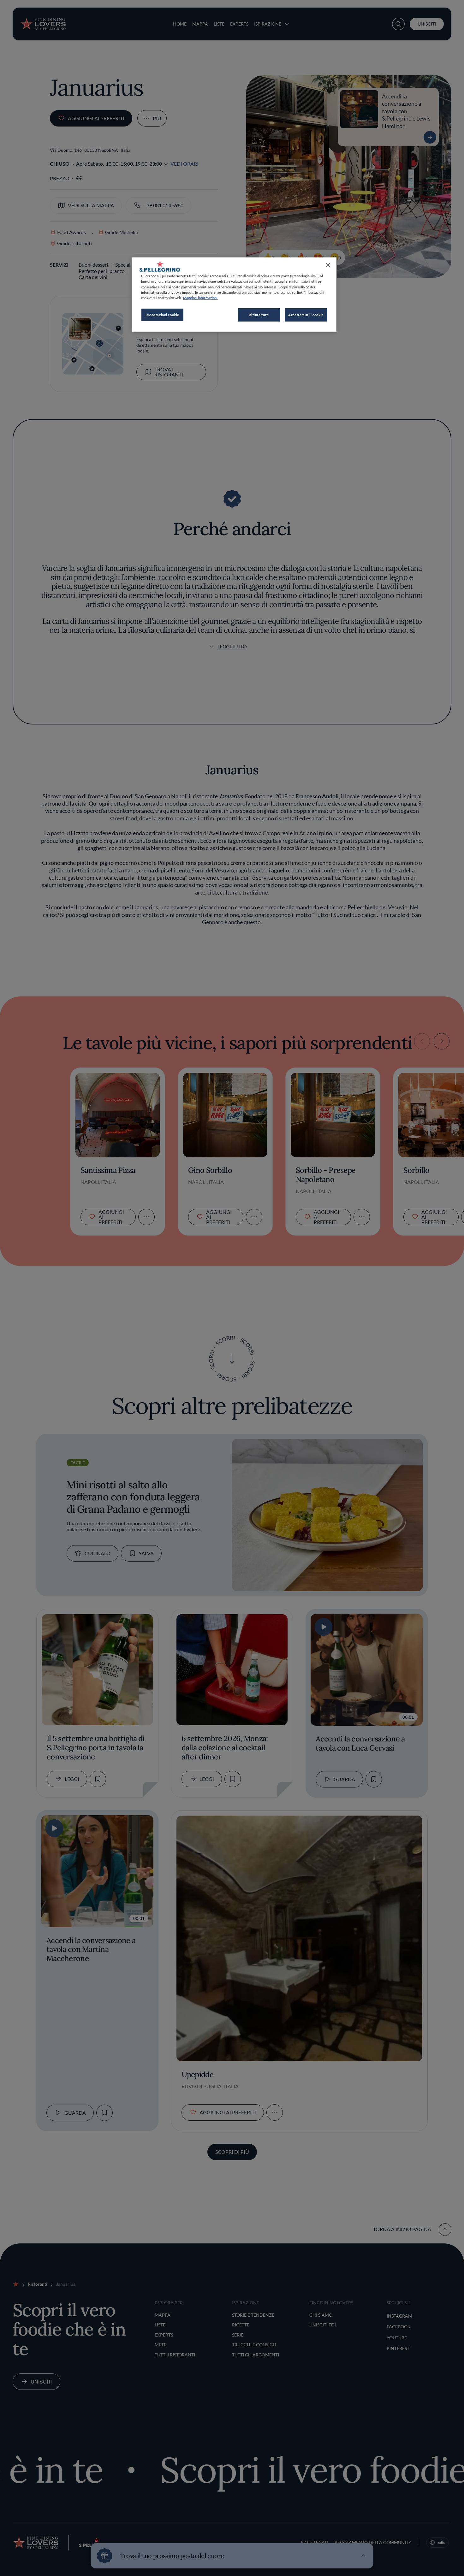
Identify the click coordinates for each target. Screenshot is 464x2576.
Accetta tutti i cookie (306, 315)
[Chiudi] (328, 265)
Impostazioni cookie (162, 315)
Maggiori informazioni (200, 298)
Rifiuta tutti (259, 315)
